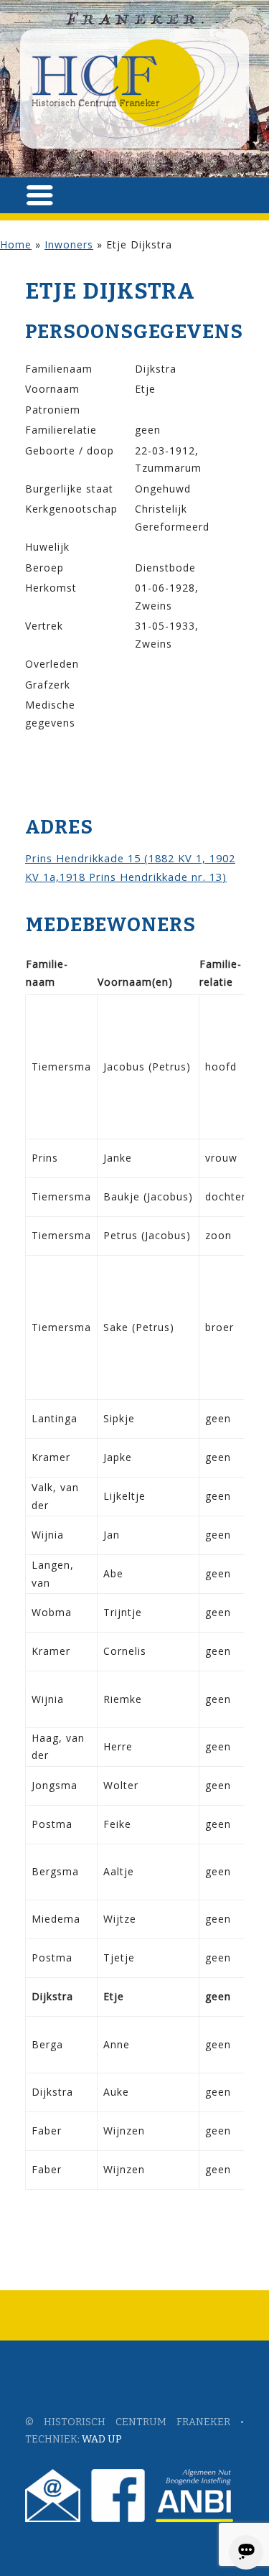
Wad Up (102, 2439)
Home (16, 244)
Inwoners (69, 244)
